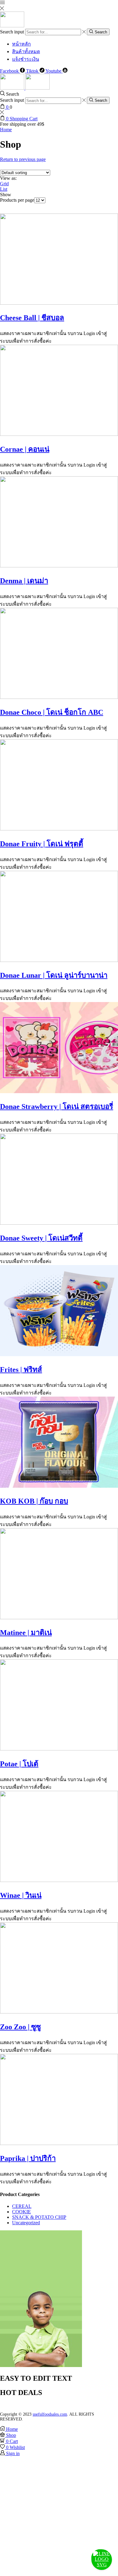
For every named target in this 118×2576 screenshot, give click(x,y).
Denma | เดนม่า (24, 581)
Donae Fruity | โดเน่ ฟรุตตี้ (42, 844)
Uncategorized (26, 2223)
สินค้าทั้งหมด (26, 51)
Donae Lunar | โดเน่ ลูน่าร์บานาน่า (54, 975)
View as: (8, 178)
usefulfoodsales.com (50, 2414)
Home (6, 130)
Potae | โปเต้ (19, 1764)
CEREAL (22, 2206)
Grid (4, 184)
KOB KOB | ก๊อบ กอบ (34, 1501)
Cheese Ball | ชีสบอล (32, 318)
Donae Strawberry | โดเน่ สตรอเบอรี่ (57, 1107)
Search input (12, 32)
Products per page (17, 200)
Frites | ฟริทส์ (21, 1370)
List (4, 189)
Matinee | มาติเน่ (26, 1633)
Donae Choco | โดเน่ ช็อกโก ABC (52, 712)
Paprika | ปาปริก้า (28, 2158)
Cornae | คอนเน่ (25, 449)
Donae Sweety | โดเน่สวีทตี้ (41, 1238)
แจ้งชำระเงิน (26, 59)
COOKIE (21, 2212)
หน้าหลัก (21, 44)
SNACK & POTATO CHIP (39, 2217)
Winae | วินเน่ (21, 1895)
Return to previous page (23, 159)
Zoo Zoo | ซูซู (20, 2027)
